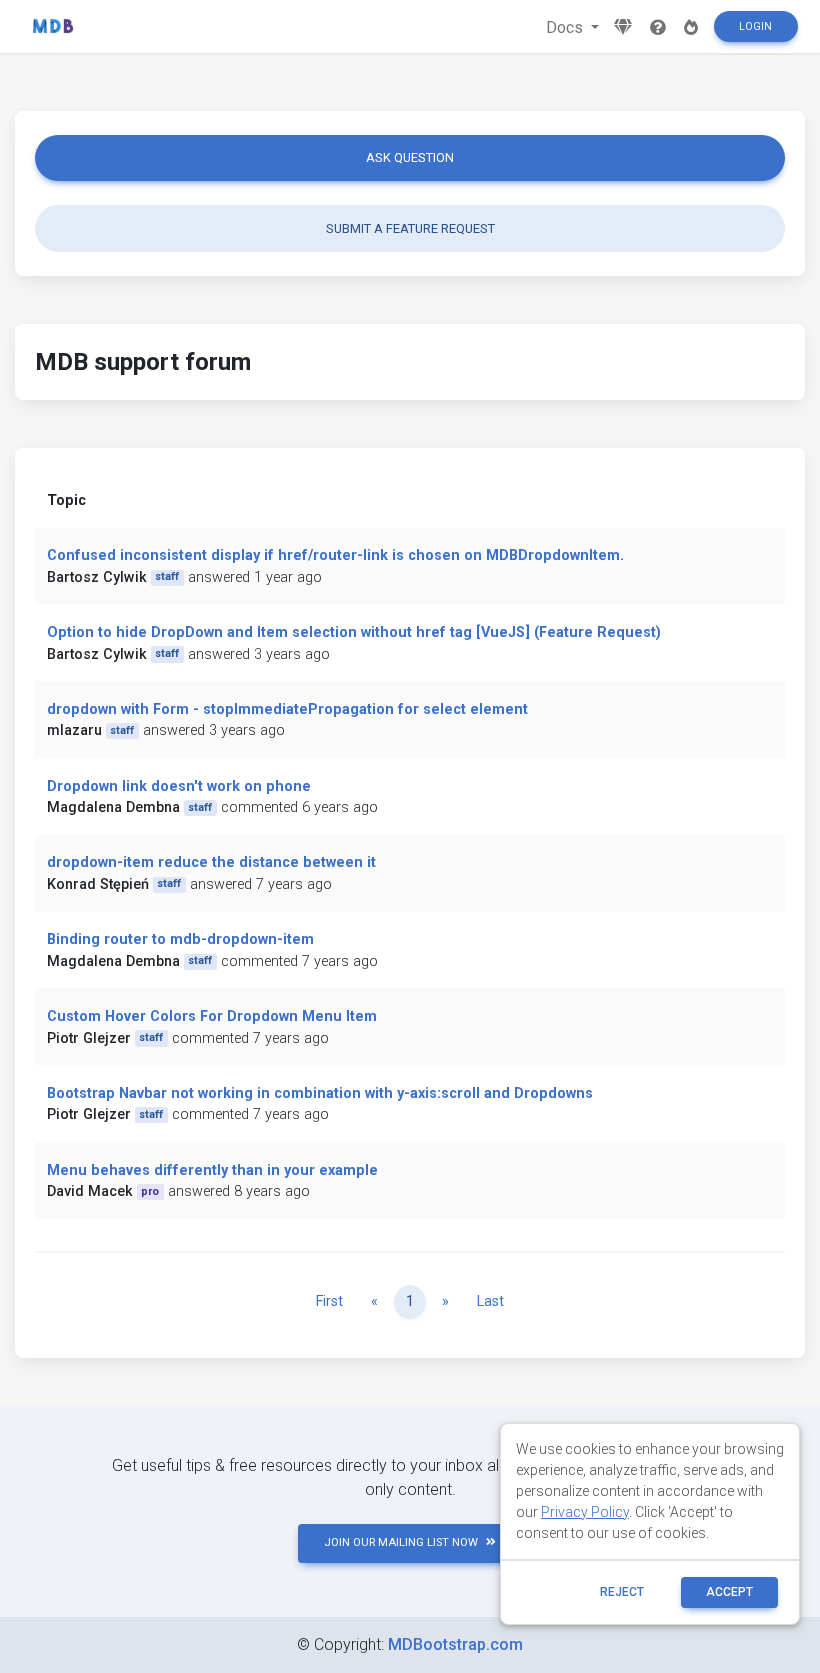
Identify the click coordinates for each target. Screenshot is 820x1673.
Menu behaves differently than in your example (212, 1170)
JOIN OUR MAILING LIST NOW (401, 1542)
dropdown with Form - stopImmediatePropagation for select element (287, 709)
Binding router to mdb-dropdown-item (180, 939)
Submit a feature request (410, 228)
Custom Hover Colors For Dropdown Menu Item (212, 1016)
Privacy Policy (585, 1512)
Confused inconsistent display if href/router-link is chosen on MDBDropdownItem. (335, 555)
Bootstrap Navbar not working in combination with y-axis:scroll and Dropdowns (320, 1093)
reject (622, 1592)
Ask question (410, 157)
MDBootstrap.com (455, 1644)
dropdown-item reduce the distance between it (211, 862)
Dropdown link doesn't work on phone (179, 786)
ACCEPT (729, 1592)
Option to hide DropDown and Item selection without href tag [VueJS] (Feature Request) (354, 632)
